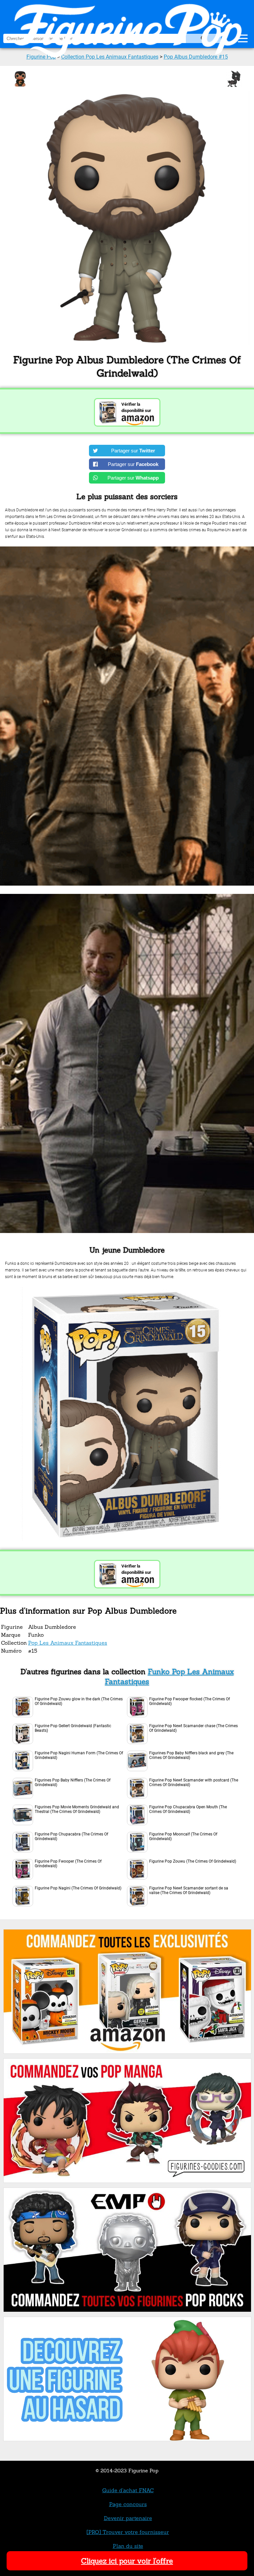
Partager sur (133, 451)
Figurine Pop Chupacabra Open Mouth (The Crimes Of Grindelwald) (188, 1809)
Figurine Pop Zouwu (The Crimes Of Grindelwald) (193, 1861)
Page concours (128, 2504)
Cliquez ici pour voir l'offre (127, 2561)
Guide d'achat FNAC (128, 2490)
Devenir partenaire (128, 2518)
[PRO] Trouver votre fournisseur (128, 2532)
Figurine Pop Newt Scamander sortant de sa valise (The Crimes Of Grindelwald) (189, 1890)
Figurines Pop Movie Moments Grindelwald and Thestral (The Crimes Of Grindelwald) (77, 1809)
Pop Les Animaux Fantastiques (68, 1643)
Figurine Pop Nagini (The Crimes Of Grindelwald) (78, 1888)
